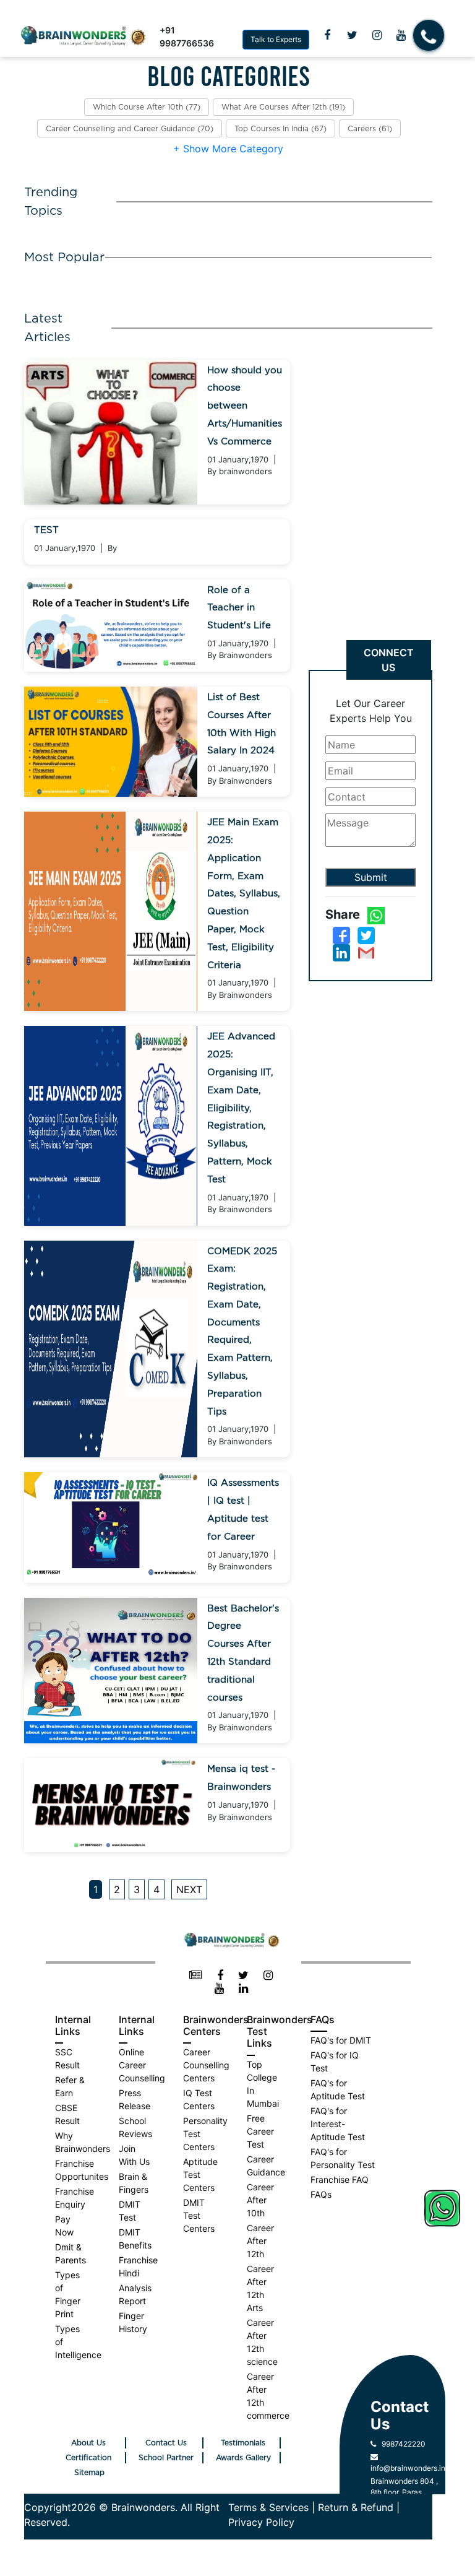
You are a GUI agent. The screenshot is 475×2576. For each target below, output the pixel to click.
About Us (88, 2443)
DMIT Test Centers (199, 2215)
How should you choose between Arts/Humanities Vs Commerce (245, 406)
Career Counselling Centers (206, 2065)
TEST (46, 530)
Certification (88, 2458)
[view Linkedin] (243, 1989)
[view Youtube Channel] (401, 35)
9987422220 (401, 2444)
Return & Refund (356, 2507)
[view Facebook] (220, 1976)
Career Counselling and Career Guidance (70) (130, 129)
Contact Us (166, 2443)
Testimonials (243, 2443)
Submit (371, 877)
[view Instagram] (377, 35)
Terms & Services (268, 2507)
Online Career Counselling (142, 2065)
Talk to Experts (276, 39)
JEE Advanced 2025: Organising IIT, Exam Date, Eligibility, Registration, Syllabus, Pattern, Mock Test (241, 1108)
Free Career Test (260, 2131)
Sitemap (89, 2473)
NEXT (189, 1889)
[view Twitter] (352, 35)
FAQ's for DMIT (341, 2040)
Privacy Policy (261, 2522)
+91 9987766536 (187, 37)
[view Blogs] (196, 1976)
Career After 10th (260, 2200)
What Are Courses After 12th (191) (283, 107)
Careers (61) (370, 129)
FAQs (321, 2194)
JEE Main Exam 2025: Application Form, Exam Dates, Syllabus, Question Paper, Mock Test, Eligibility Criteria (244, 894)
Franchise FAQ (340, 2179)
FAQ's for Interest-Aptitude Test (338, 2124)
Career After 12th (260, 2241)
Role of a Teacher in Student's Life (239, 608)
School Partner (166, 2458)
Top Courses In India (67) (280, 129)
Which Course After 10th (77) (147, 107)
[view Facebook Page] (327, 35)
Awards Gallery (243, 2458)
